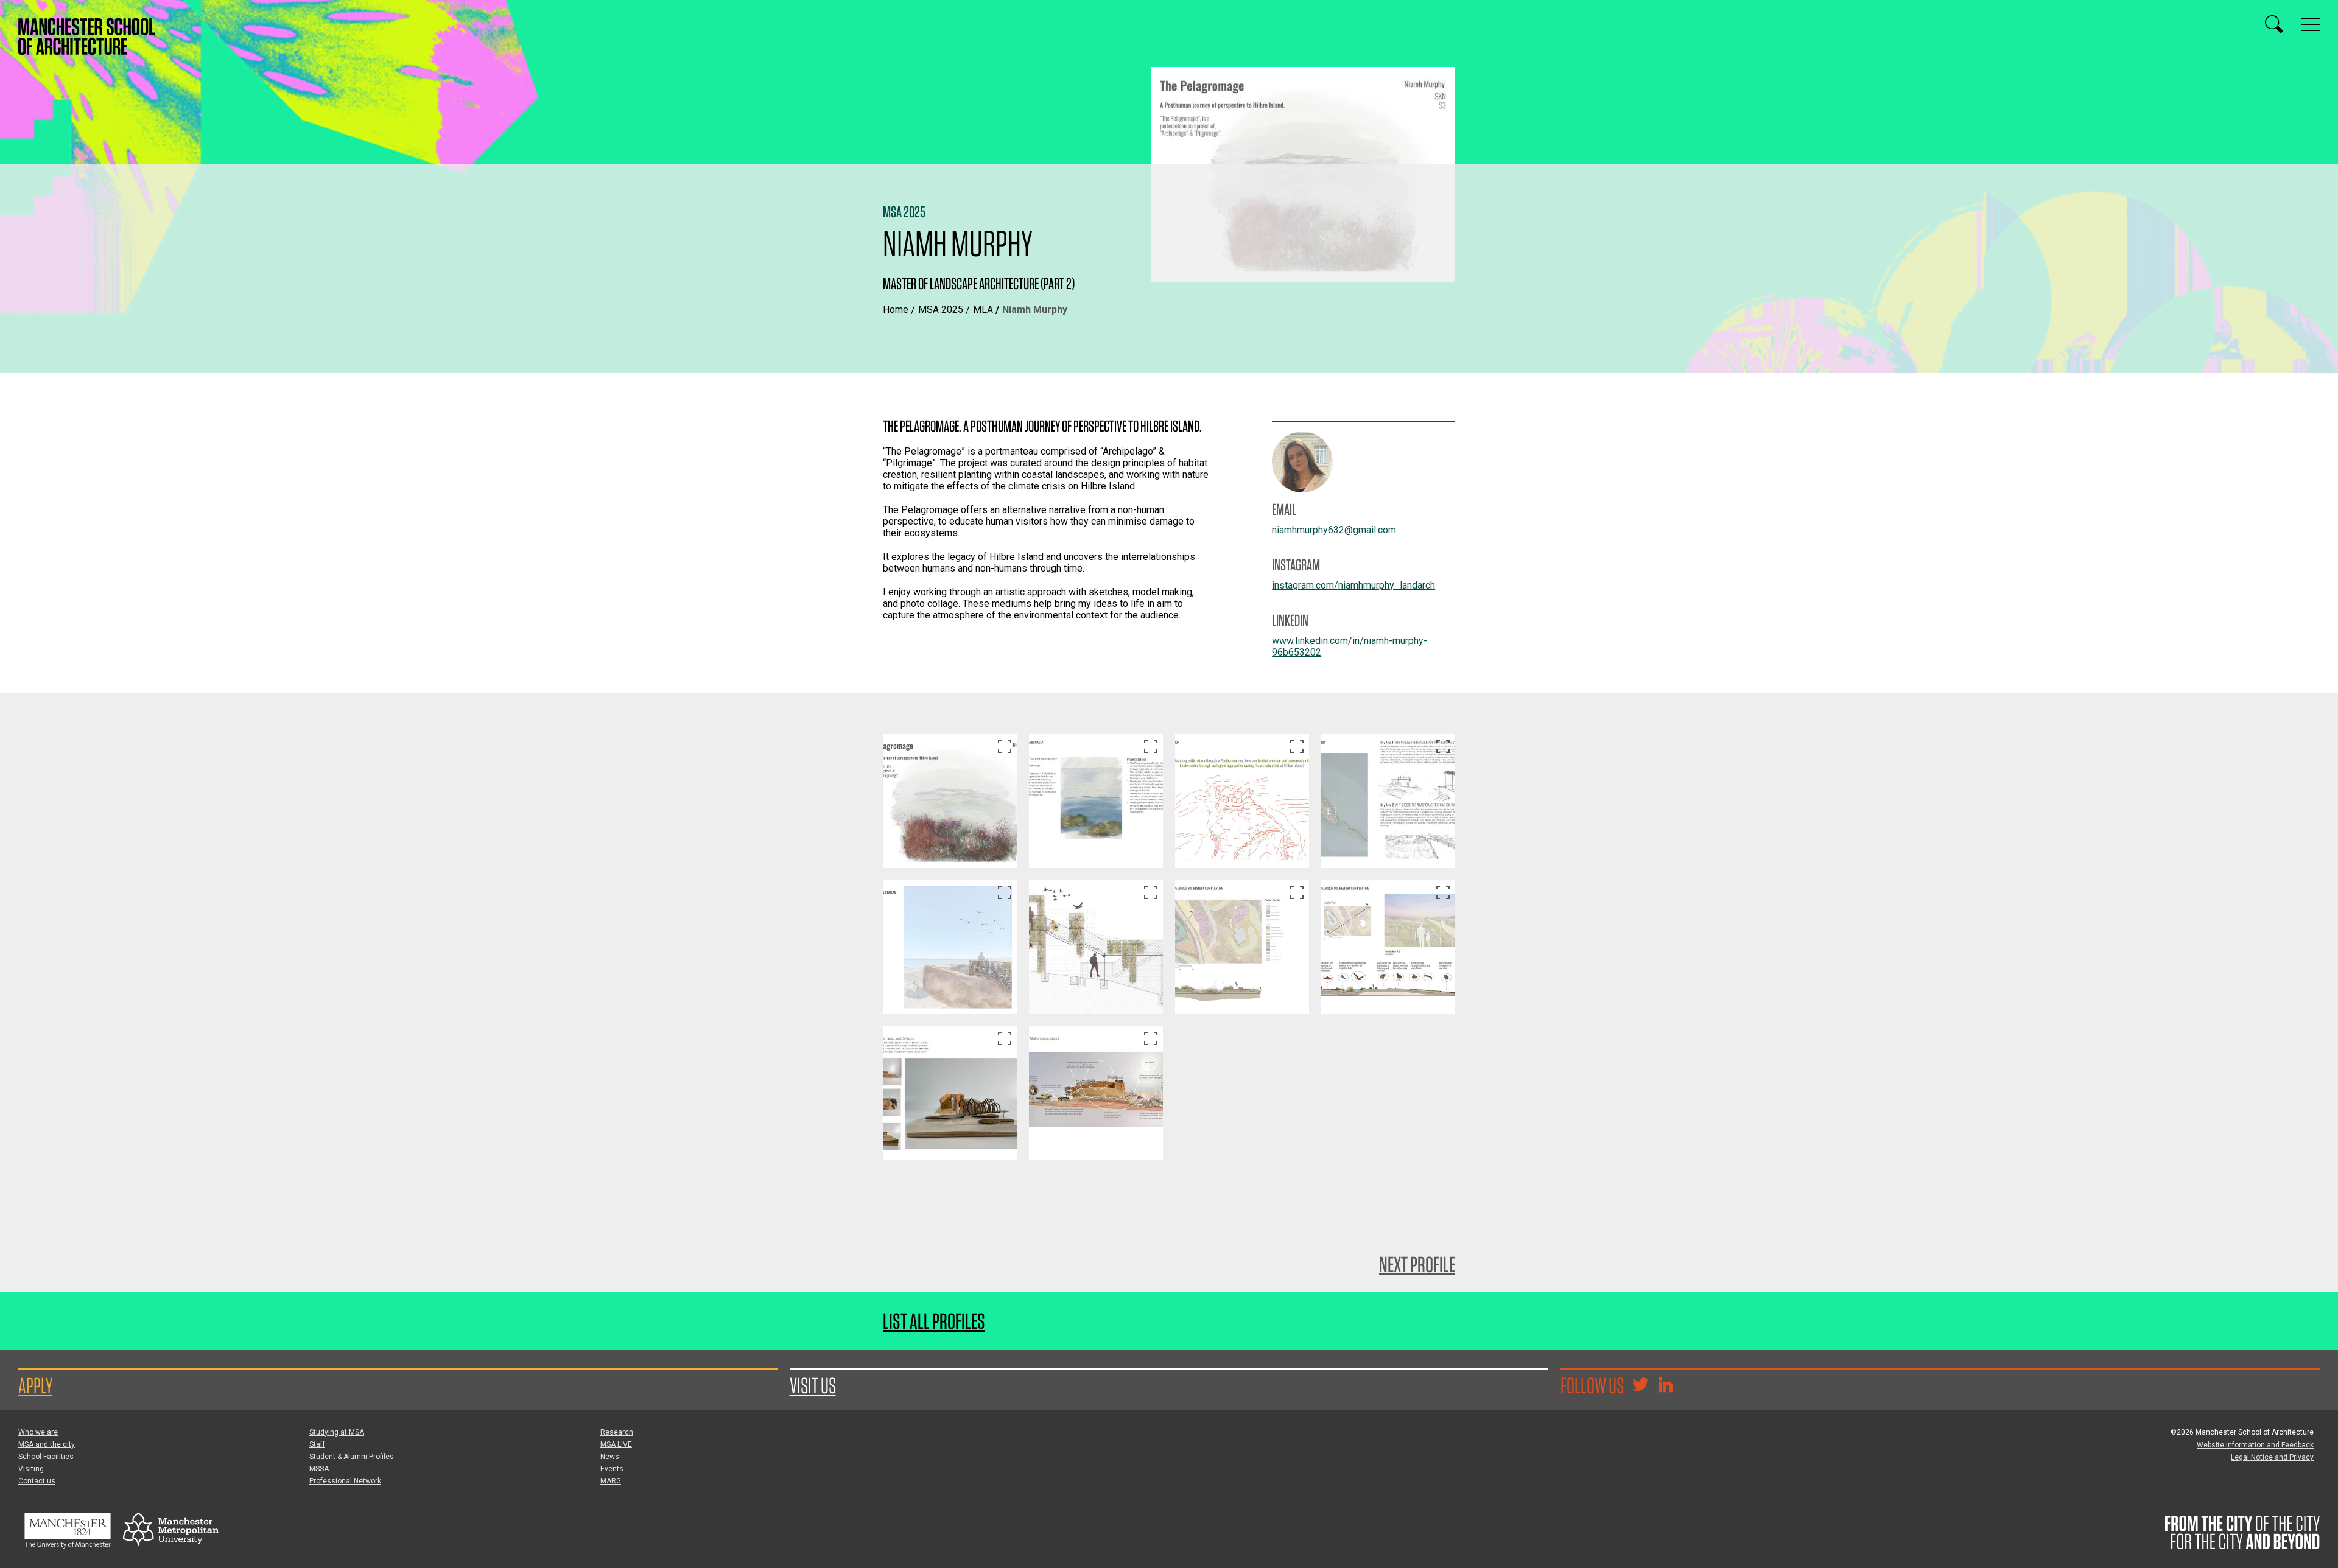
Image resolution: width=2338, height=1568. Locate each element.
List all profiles (934, 1321)
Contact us (37, 1481)
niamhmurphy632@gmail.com (1334, 530)
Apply (35, 1385)
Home (896, 310)
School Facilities (46, 1457)
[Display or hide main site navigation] (2311, 24)
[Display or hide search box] (2274, 24)
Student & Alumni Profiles (352, 1457)
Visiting (31, 1469)
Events (612, 1469)
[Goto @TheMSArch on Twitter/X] (1640, 1386)
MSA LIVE (616, 1444)
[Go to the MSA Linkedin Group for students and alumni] (1665, 1386)
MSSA (319, 1469)
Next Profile (1417, 1264)
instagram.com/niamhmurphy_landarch (1353, 585)
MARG (611, 1481)
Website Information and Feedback (2255, 1445)
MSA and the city (47, 1444)
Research (617, 1432)
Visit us (813, 1385)
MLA (983, 310)
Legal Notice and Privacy (2272, 1457)
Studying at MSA (337, 1432)
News (610, 1457)
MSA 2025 (941, 310)
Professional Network (345, 1481)
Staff (317, 1444)
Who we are (38, 1432)
